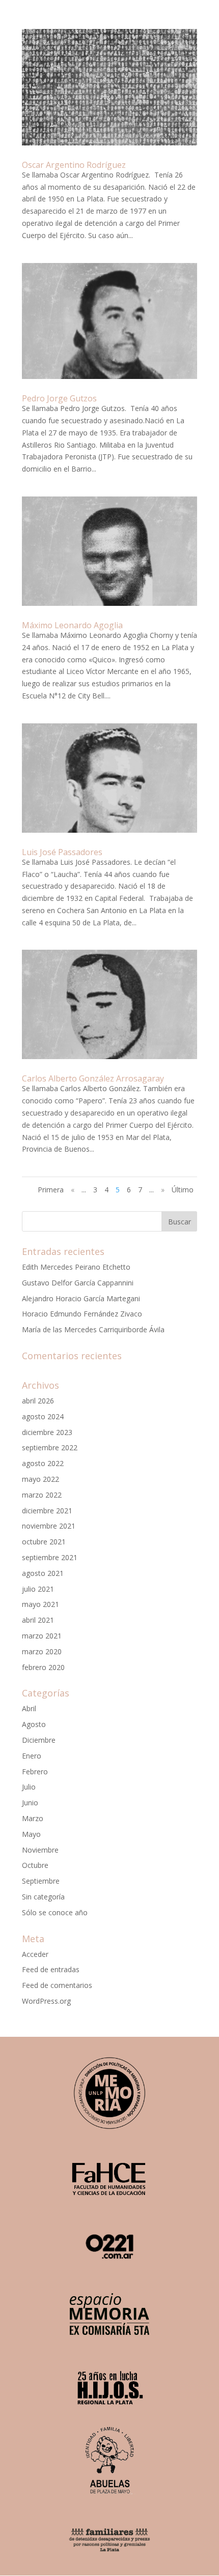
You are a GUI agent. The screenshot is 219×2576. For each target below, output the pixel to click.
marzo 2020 (42, 1651)
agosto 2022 (43, 1463)
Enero (32, 1756)
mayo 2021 (40, 1604)
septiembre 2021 (50, 1557)
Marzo (33, 1818)
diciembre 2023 (47, 1432)
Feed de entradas (51, 1969)
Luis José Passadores (62, 852)
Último (183, 1190)
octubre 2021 (44, 1542)
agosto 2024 (43, 1416)
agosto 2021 (43, 1573)
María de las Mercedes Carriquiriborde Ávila (93, 1329)
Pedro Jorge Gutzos (59, 398)
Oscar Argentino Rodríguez (74, 165)
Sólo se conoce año (55, 1912)
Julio (29, 1787)
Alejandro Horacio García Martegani (81, 1298)
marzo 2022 (42, 1495)
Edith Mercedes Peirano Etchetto (76, 1267)
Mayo (31, 1834)
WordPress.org (46, 2001)
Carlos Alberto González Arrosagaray (93, 1078)
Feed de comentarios (57, 1985)
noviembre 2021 (49, 1526)
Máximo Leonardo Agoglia (72, 625)
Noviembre (40, 1850)
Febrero (35, 1772)
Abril (29, 1708)
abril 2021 (38, 1620)
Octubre (35, 1865)
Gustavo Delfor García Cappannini (78, 1283)
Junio (30, 1803)
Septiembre (41, 1881)
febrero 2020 (43, 1667)
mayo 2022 (40, 1479)
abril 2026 (38, 1401)
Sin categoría (43, 1897)
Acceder (35, 1954)
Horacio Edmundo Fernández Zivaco (82, 1314)
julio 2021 (38, 1589)
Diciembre (39, 1740)
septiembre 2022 (50, 1447)
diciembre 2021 (47, 1511)
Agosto (34, 1724)
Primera (51, 1190)
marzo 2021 (42, 1636)
